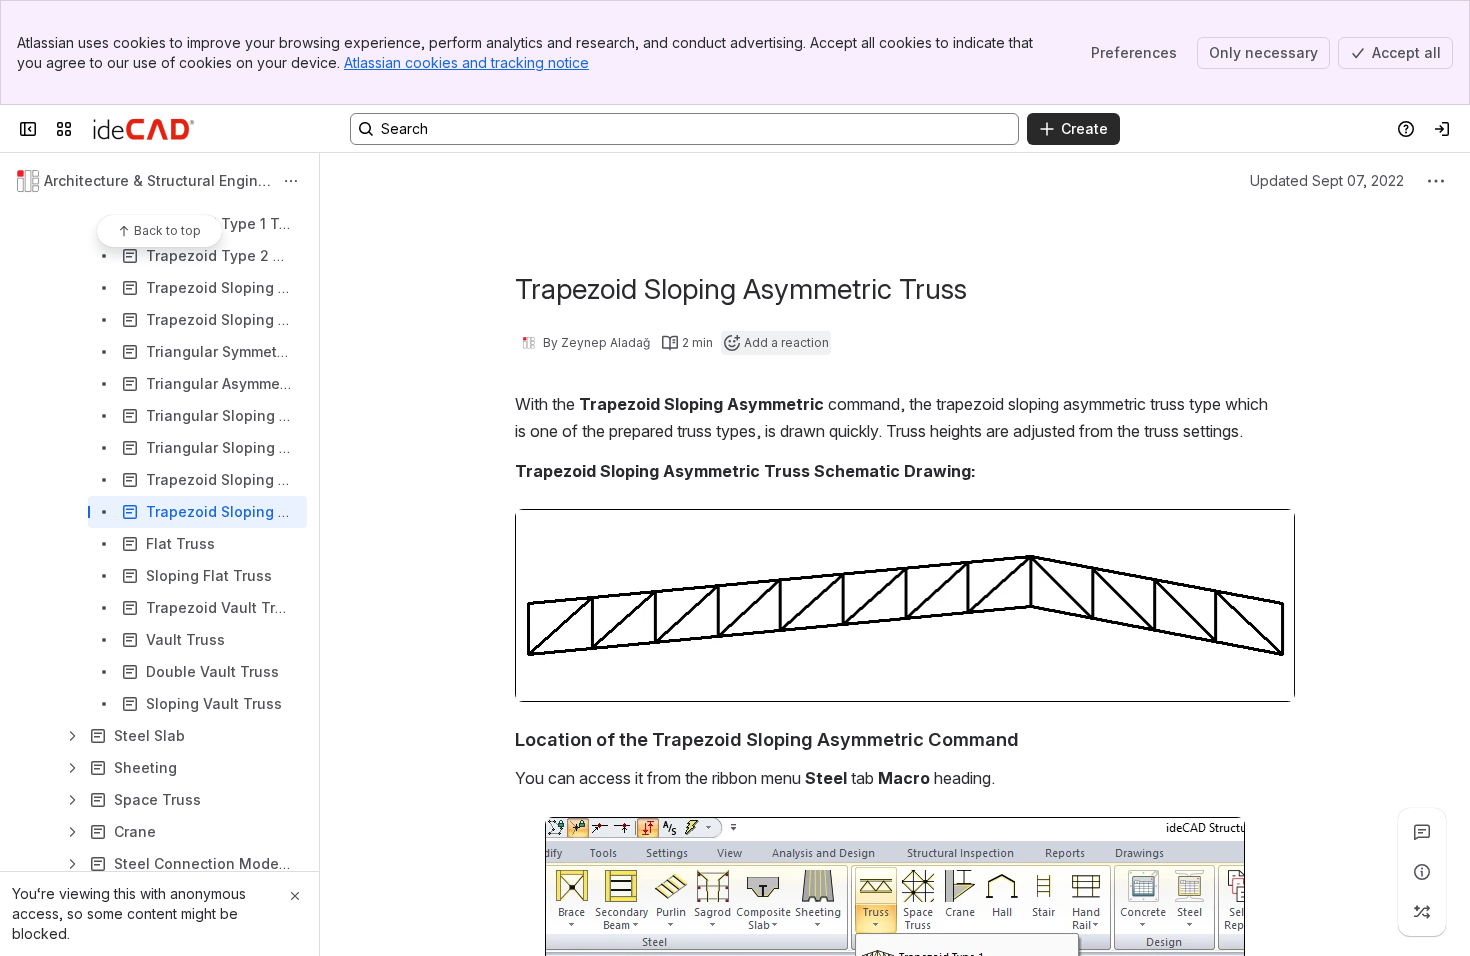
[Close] (295, 896)
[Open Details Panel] (1422, 872)
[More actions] (291, 181)
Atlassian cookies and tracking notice (466, 62)
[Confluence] (143, 129)
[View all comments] (1422, 832)
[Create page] (1422, 912)
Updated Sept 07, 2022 (1327, 180)
